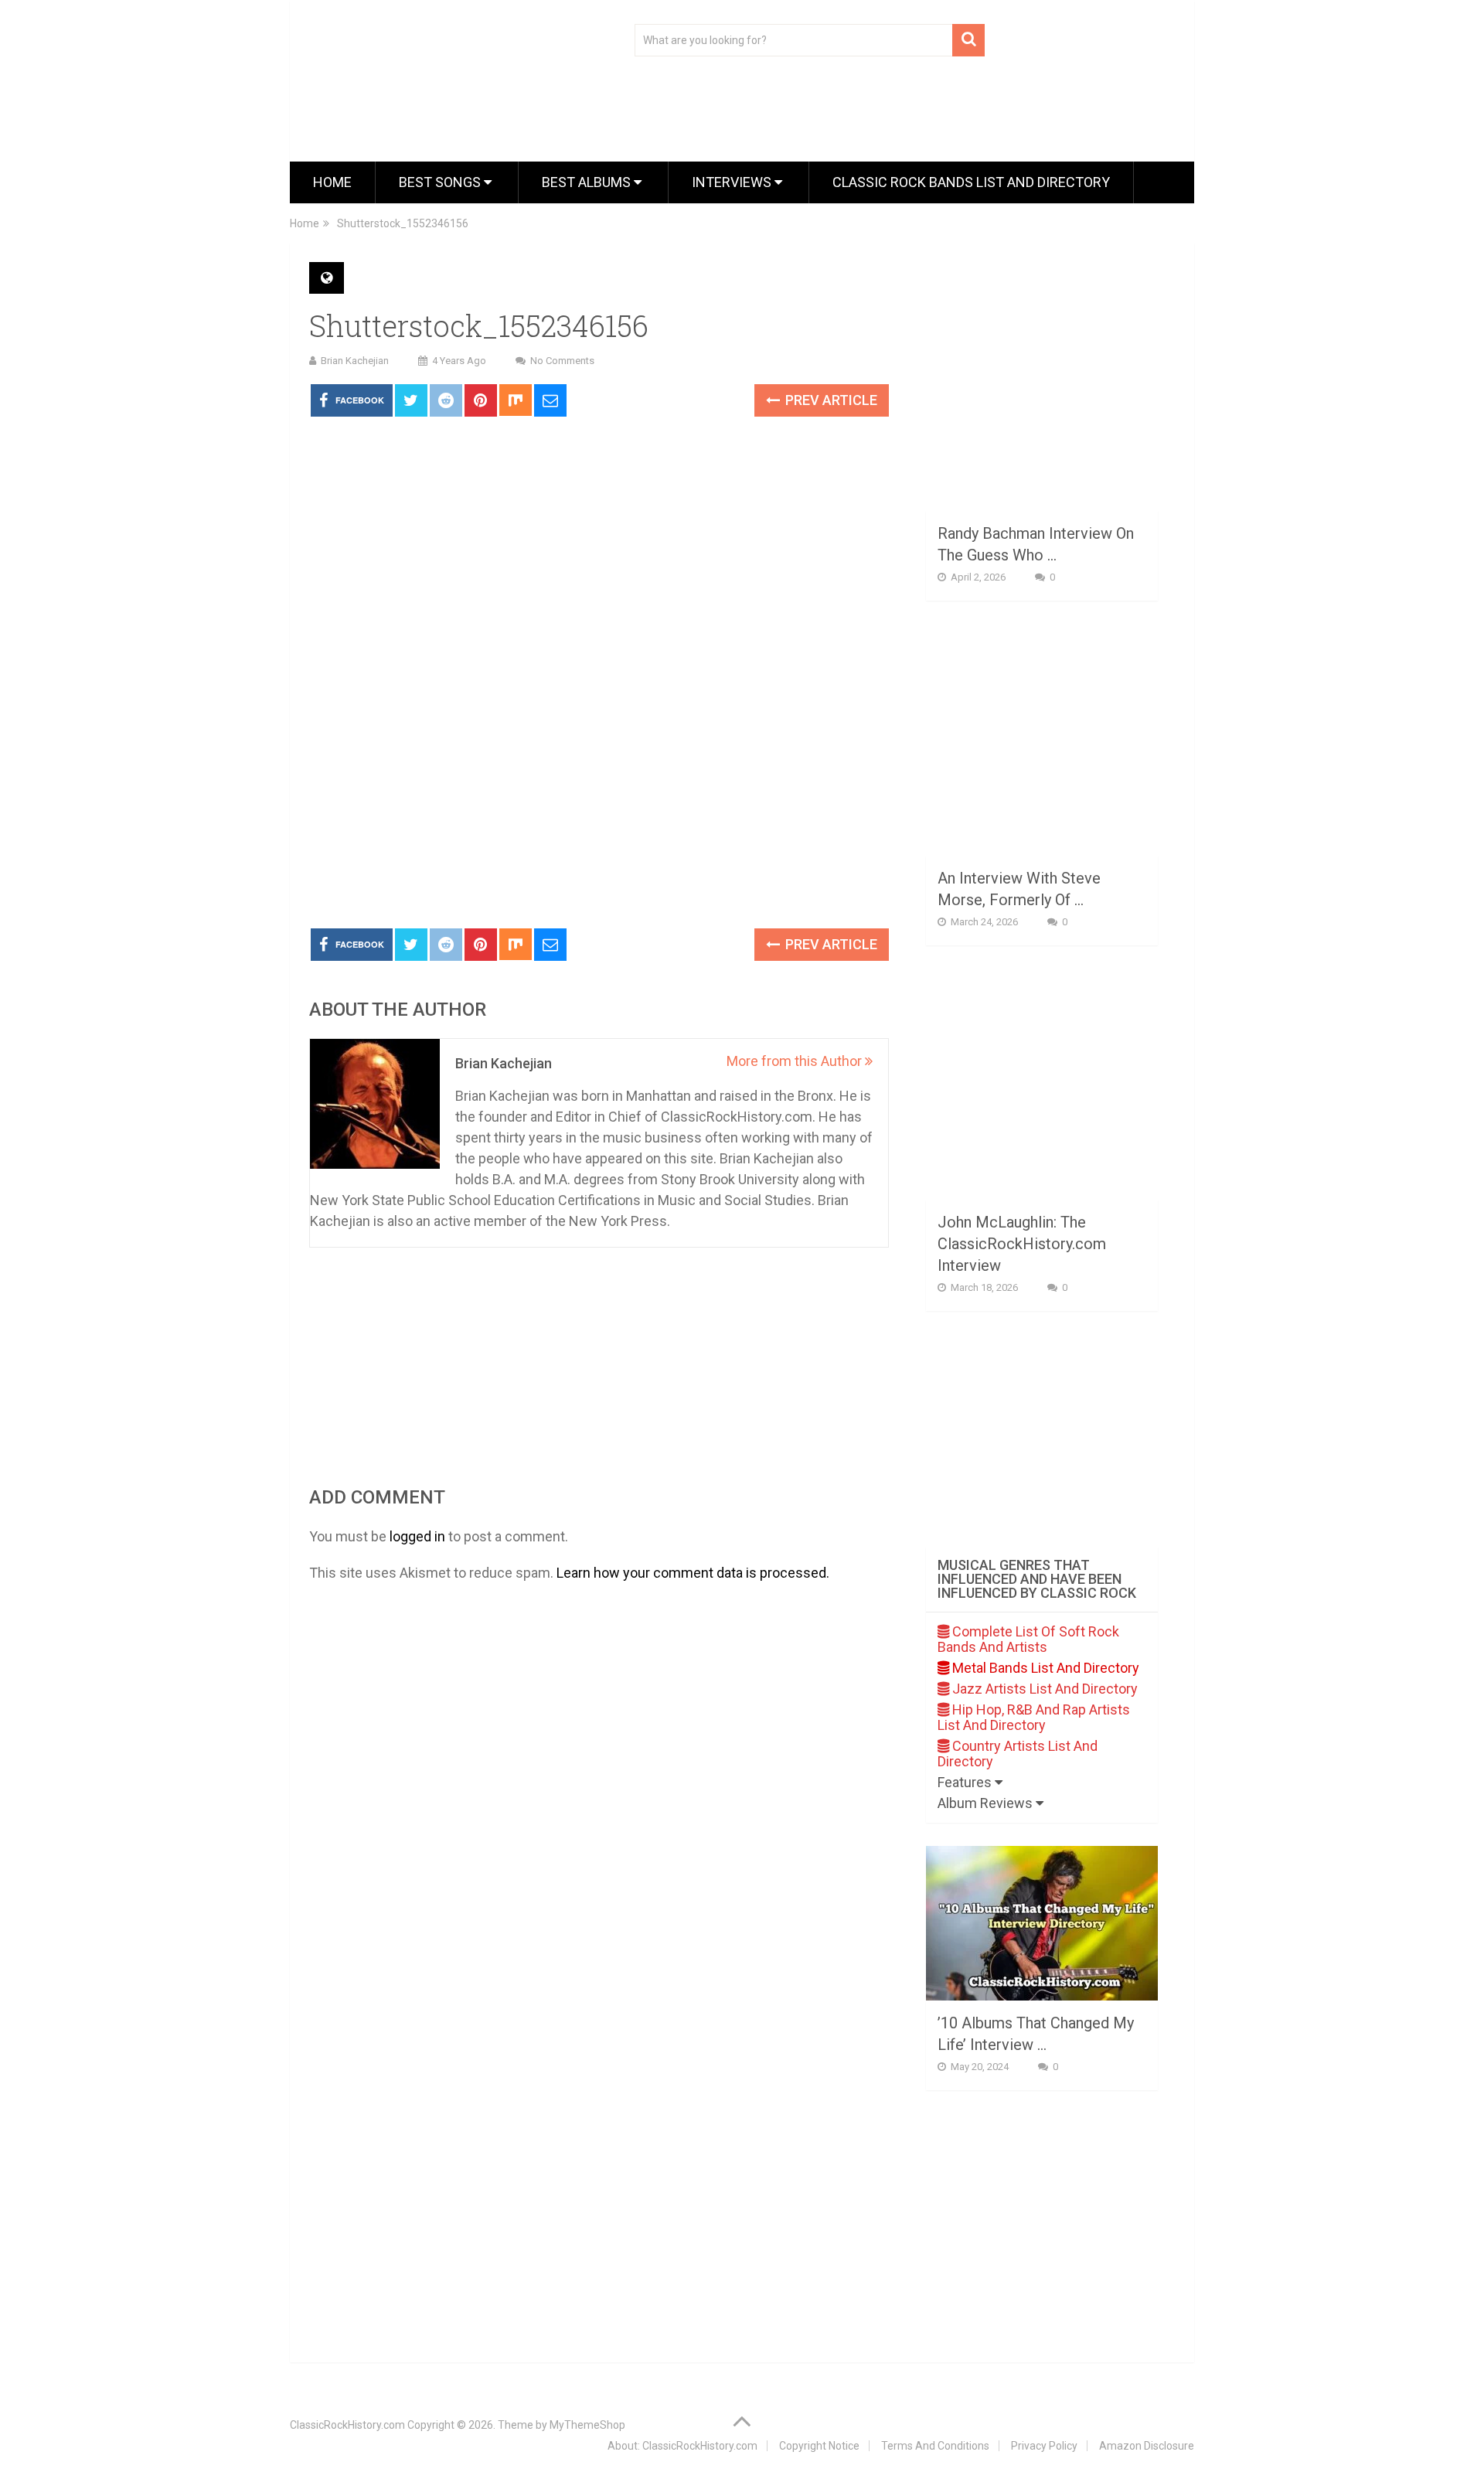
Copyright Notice (819, 2446)
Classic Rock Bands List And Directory (971, 182)
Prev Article (830, 400)
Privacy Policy (1044, 2446)
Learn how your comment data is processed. (693, 1573)
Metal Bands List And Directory (1044, 1668)
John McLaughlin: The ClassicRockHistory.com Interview (1022, 1244)
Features (966, 1782)
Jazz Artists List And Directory (1043, 1689)
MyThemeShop (587, 2425)
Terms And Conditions (935, 2446)
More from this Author (796, 1061)
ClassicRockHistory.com (347, 2425)
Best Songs (441, 182)
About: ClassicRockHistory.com (682, 2446)
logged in (417, 1536)
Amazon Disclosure (1147, 2446)
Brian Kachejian (355, 361)
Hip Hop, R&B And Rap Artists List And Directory (1034, 1717)
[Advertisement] (599, 801)
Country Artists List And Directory (1018, 1754)
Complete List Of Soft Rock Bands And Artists (1028, 1639)
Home (332, 182)
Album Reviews (987, 1803)
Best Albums (588, 182)
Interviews (733, 182)
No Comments (562, 361)
